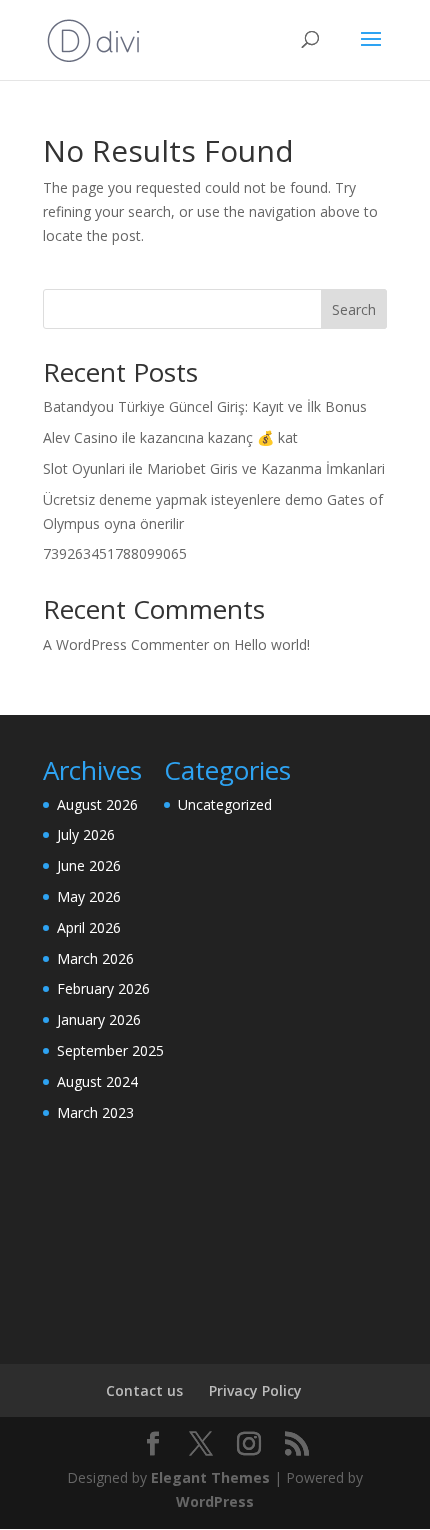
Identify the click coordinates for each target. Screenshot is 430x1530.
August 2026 (97, 804)
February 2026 (103, 988)
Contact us (144, 1390)
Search (354, 309)
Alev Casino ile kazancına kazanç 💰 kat (170, 437)
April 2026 (89, 927)
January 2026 (99, 1019)
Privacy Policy (255, 1390)
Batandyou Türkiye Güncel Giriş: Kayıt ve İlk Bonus (205, 406)
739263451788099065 (115, 553)
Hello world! (272, 644)
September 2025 (110, 1050)
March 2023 (95, 1112)
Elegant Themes (210, 1477)
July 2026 (86, 834)
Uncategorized (225, 804)
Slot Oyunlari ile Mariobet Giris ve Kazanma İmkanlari (214, 468)
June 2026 (89, 865)
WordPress (215, 1501)
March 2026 (95, 958)
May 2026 (89, 896)
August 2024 (97, 1081)
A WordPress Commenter (126, 644)
